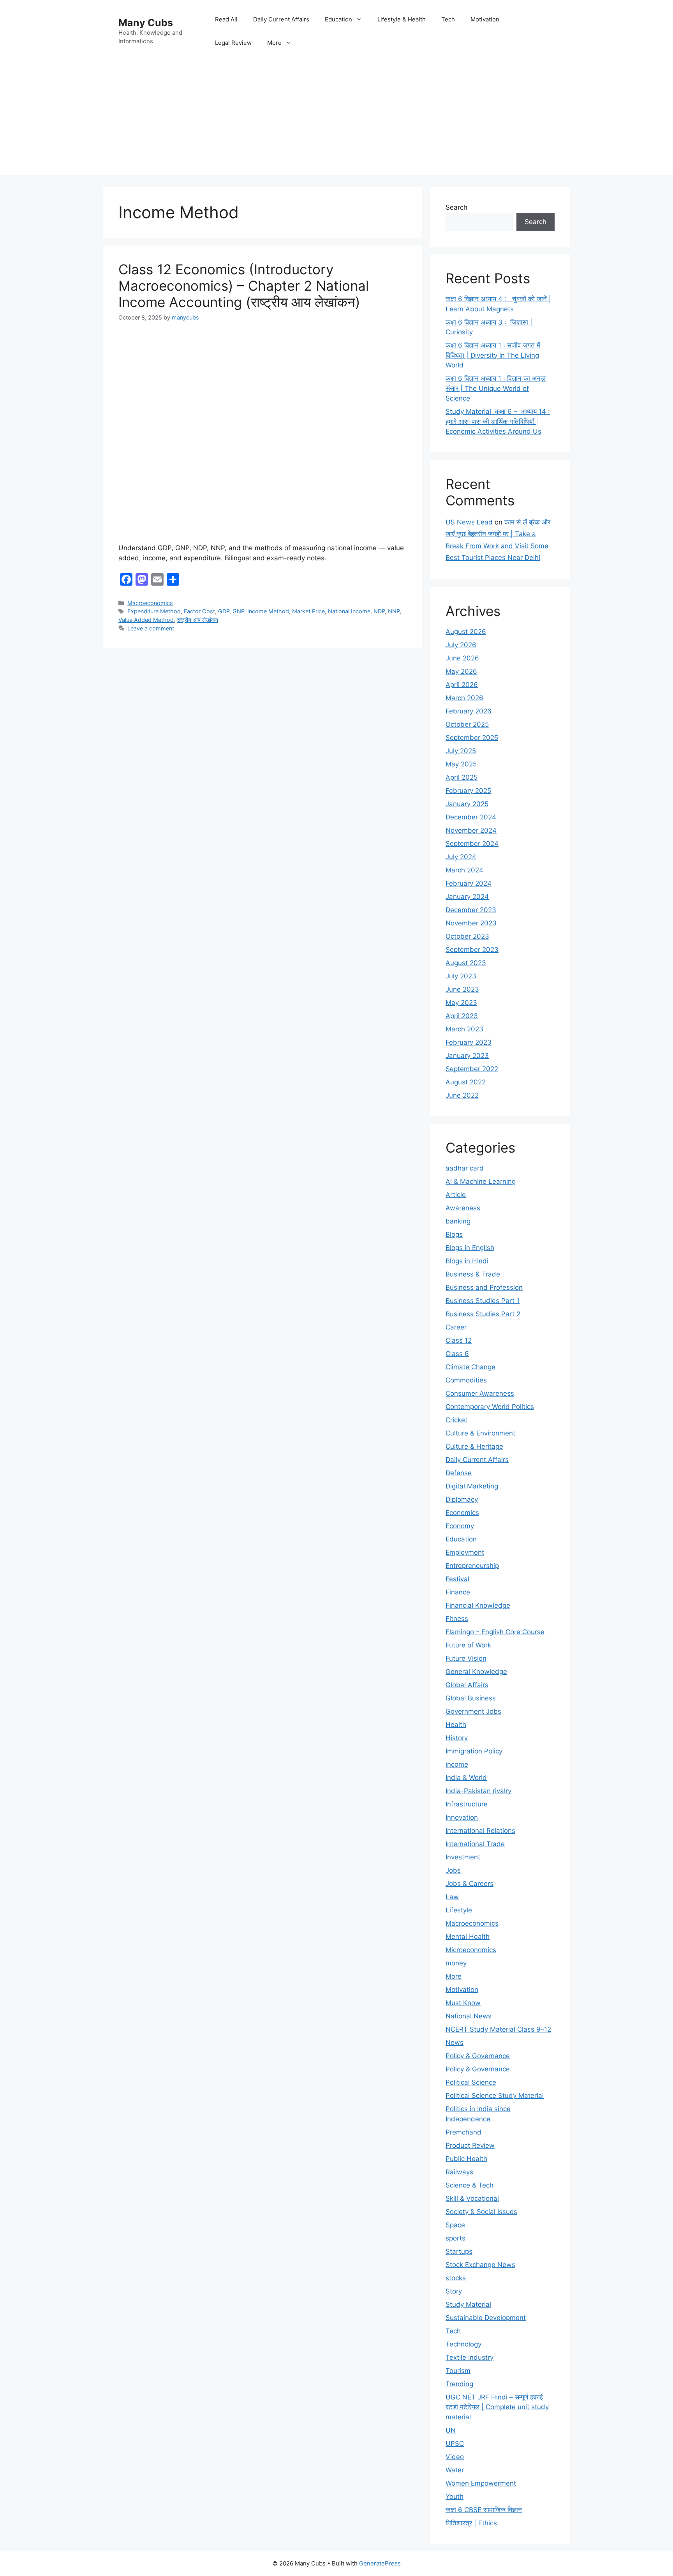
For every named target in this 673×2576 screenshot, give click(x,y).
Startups (459, 2251)
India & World (466, 1778)
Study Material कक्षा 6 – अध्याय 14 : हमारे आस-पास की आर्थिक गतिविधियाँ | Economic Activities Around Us (498, 421)
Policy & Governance (478, 2056)
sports (455, 2238)
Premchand (463, 2132)
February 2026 (469, 711)
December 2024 (471, 817)
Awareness (463, 1208)
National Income (349, 611)
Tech (448, 19)
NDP (379, 611)
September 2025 (472, 738)
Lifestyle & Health (402, 19)
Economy (460, 1526)
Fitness (457, 1619)
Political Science (471, 2082)
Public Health (466, 2159)
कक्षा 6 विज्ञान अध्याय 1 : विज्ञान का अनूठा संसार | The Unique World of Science (496, 388)
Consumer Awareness (480, 1393)
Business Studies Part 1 (483, 1301)
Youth (455, 2497)
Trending (459, 2384)
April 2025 (462, 777)
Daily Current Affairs (281, 19)
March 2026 (464, 698)
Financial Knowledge (478, 1605)
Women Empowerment (481, 2483)
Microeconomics (471, 1950)
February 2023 (469, 1042)
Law (452, 1897)
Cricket (456, 1420)
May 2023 (461, 1003)
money (456, 1963)
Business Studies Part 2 (483, 1314)
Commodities (466, 1380)
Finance (458, 1592)
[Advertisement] (336, 121)
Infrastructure (467, 1804)
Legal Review (233, 43)
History (457, 1738)
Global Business (471, 1698)
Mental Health (468, 1937)
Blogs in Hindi (467, 1261)
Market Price (308, 611)
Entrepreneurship (472, 1566)
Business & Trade (473, 1274)
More (274, 43)
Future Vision (466, 1658)
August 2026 (466, 632)
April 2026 (462, 685)
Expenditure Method (154, 611)
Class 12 (459, 1340)
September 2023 (472, 950)
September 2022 (472, 1069)
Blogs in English (470, 1248)
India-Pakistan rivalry (478, 1791)
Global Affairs (467, 1685)
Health (456, 1725)
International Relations (480, 1831)
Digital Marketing (472, 1486)
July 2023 (461, 976)
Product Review (470, 2145)
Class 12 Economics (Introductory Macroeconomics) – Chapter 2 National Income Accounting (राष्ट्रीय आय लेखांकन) (244, 286)
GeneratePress (380, 2563)
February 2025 (468, 791)
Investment (463, 1857)
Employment (465, 1552)
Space (455, 2225)
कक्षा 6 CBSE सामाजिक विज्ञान (484, 2510)
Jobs (453, 1870)
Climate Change (470, 1367)
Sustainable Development (486, 2318)
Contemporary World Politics (490, 1407)
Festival (457, 1579)
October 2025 (467, 724)
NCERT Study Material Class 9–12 (498, 2029)
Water (455, 2470)
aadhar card (465, 1168)
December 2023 (471, 910)
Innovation (462, 1817)
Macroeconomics (150, 603)
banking (458, 1221)
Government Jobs (473, 1711)
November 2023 (471, 923)
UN (451, 2430)
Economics (462, 1513)
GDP (224, 611)
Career (456, 1327)
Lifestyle (459, 1910)
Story (454, 2291)
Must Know (463, 2003)
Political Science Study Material (495, 2096)
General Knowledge (476, 1672)
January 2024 (467, 897)
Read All (226, 19)
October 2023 (467, 936)
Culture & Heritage (474, 1446)
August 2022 (466, 1082)
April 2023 (462, 1016)
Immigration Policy (474, 1751)
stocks (456, 2278)
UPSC (455, 2444)
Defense (459, 1473)
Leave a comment (151, 628)
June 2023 (462, 989)
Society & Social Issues (481, 2212)
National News (469, 2016)
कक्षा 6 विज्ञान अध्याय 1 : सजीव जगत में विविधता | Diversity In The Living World (493, 355)
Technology (463, 2344)
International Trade (475, 1844)
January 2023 (467, 1056)
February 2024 (469, 883)
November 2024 (471, 830)
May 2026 (461, 671)
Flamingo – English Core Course (495, 1632)
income (457, 1764)
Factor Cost (199, 611)
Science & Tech (470, 2185)
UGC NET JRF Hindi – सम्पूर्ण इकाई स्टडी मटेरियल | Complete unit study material (497, 2407)
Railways (459, 2172)
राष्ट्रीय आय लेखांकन (197, 620)
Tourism (458, 2371)
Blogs (454, 1234)
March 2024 (464, 870)
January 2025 (467, 804)
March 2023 (464, 1029)
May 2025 (461, 764)
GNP (238, 611)
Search (456, 207)
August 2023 (466, 963)
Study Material (468, 2304)
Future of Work (468, 1645)
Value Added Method (146, 620)
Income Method (268, 611)
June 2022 (462, 1095)
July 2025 (461, 751)
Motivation (485, 19)
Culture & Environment (480, 1433)
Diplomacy (462, 1499)
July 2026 (461, 645)
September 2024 (472, 844)
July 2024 (461, 857)
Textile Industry (470, 2357)
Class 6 (457, 1354)
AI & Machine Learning (481, 1181)
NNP (394, 611)
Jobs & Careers (470, 1884)
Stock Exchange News (480, 2265)
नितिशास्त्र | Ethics (471, 2523)
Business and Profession (484, 1287)
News (455, 2043)
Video (455, 2457)
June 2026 (462, 658)
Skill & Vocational (472, 2198)
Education (338, 19)
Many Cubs (146, 23)
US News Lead (469, 522)
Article (456, 1195)
